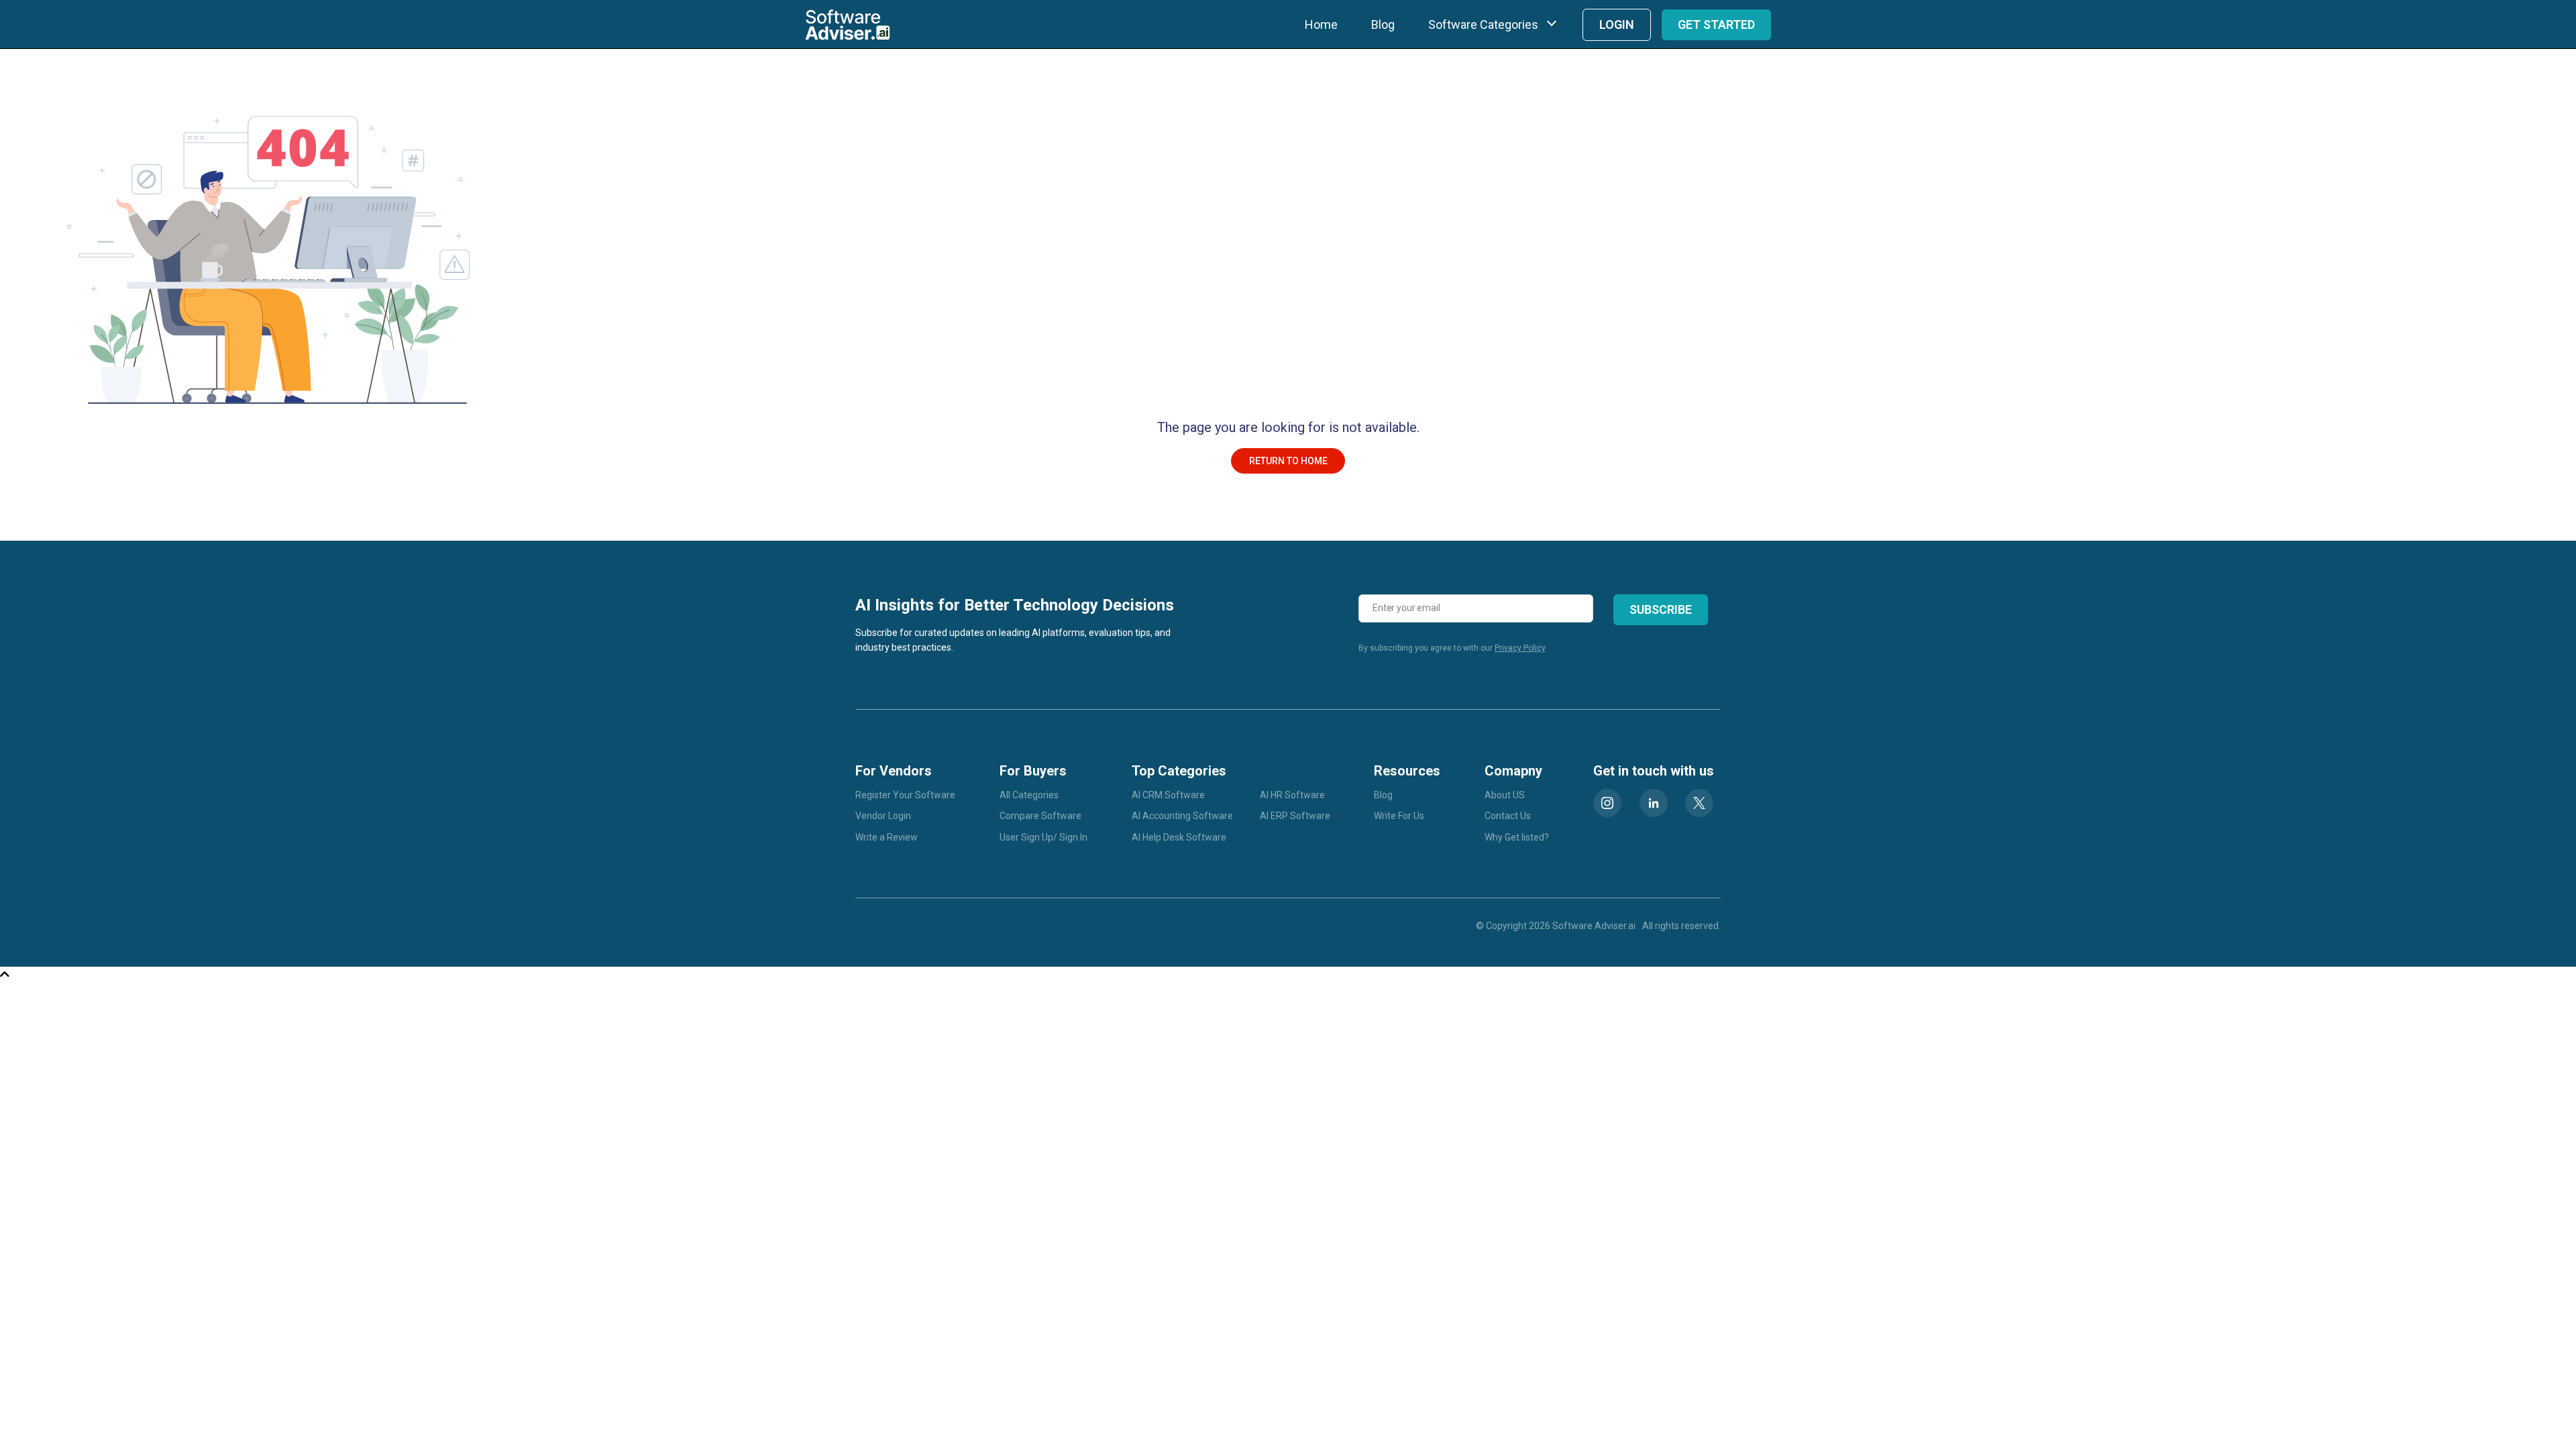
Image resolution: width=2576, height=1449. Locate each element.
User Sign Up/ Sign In (1043, 837)
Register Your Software (905, 795)
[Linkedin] (1654, 803)
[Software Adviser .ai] (848, 24)
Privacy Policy (1520, 648)
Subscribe (1661, 609)
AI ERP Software (1295, 816)
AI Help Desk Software (1179, 837)
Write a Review (887, 837)
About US (1505, 795)
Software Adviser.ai (1594, 926)
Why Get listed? (1517, 837)
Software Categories (1483, 24)
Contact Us (1508, 816)
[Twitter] (1699, 803)
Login (1617, 24)
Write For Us (1399, 816)
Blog (1383, 24)
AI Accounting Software (1182, 816)
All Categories (1029, 795)
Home (1321, 24)
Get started (1716, 24)
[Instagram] (1607, 803)
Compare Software (1040, 816)
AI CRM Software (1168, 795)
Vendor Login (883, 816)
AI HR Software (1292, 795)
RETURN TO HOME (1288, 461)
